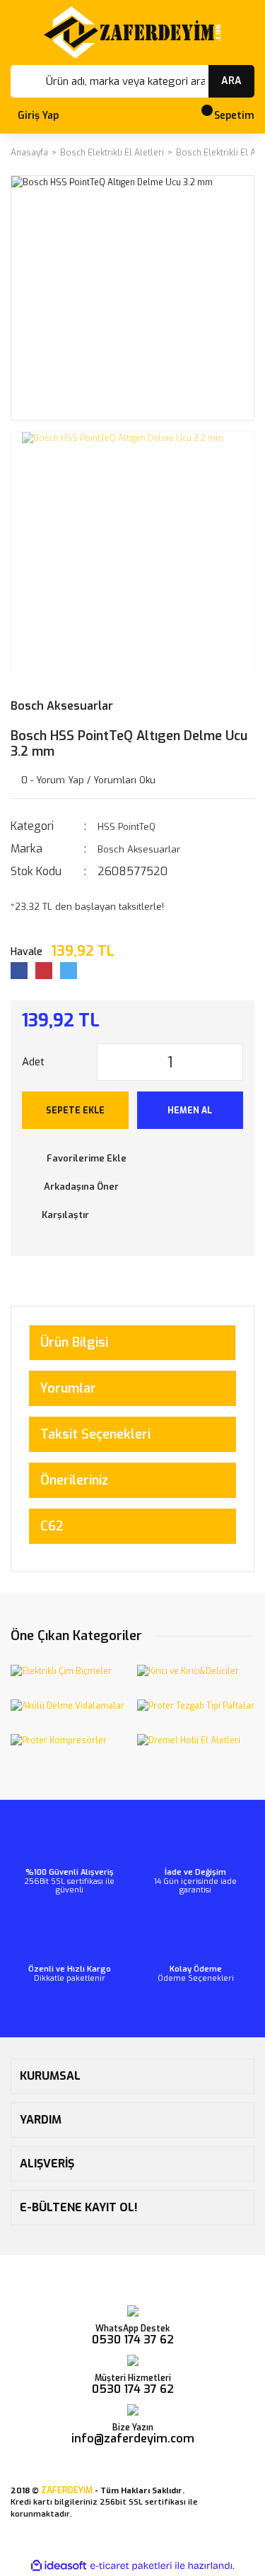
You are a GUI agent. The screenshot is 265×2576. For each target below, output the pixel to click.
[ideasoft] (59, 2566)
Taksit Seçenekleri (95, 1434)
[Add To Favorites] (132, 1159)
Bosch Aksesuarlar (62, 706)
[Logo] (132, 33)
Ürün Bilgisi (74, 1342)
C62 (52, 1526)
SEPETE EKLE (75, 1111)
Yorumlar (68, 1388)
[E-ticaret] (131, 2566)
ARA (231, 81)
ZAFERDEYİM (67, 2490)
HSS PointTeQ (126, 827)
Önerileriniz (74, 1480)
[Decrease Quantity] (108, 1062)
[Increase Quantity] (232, 1062)
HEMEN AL (190, 1111)
